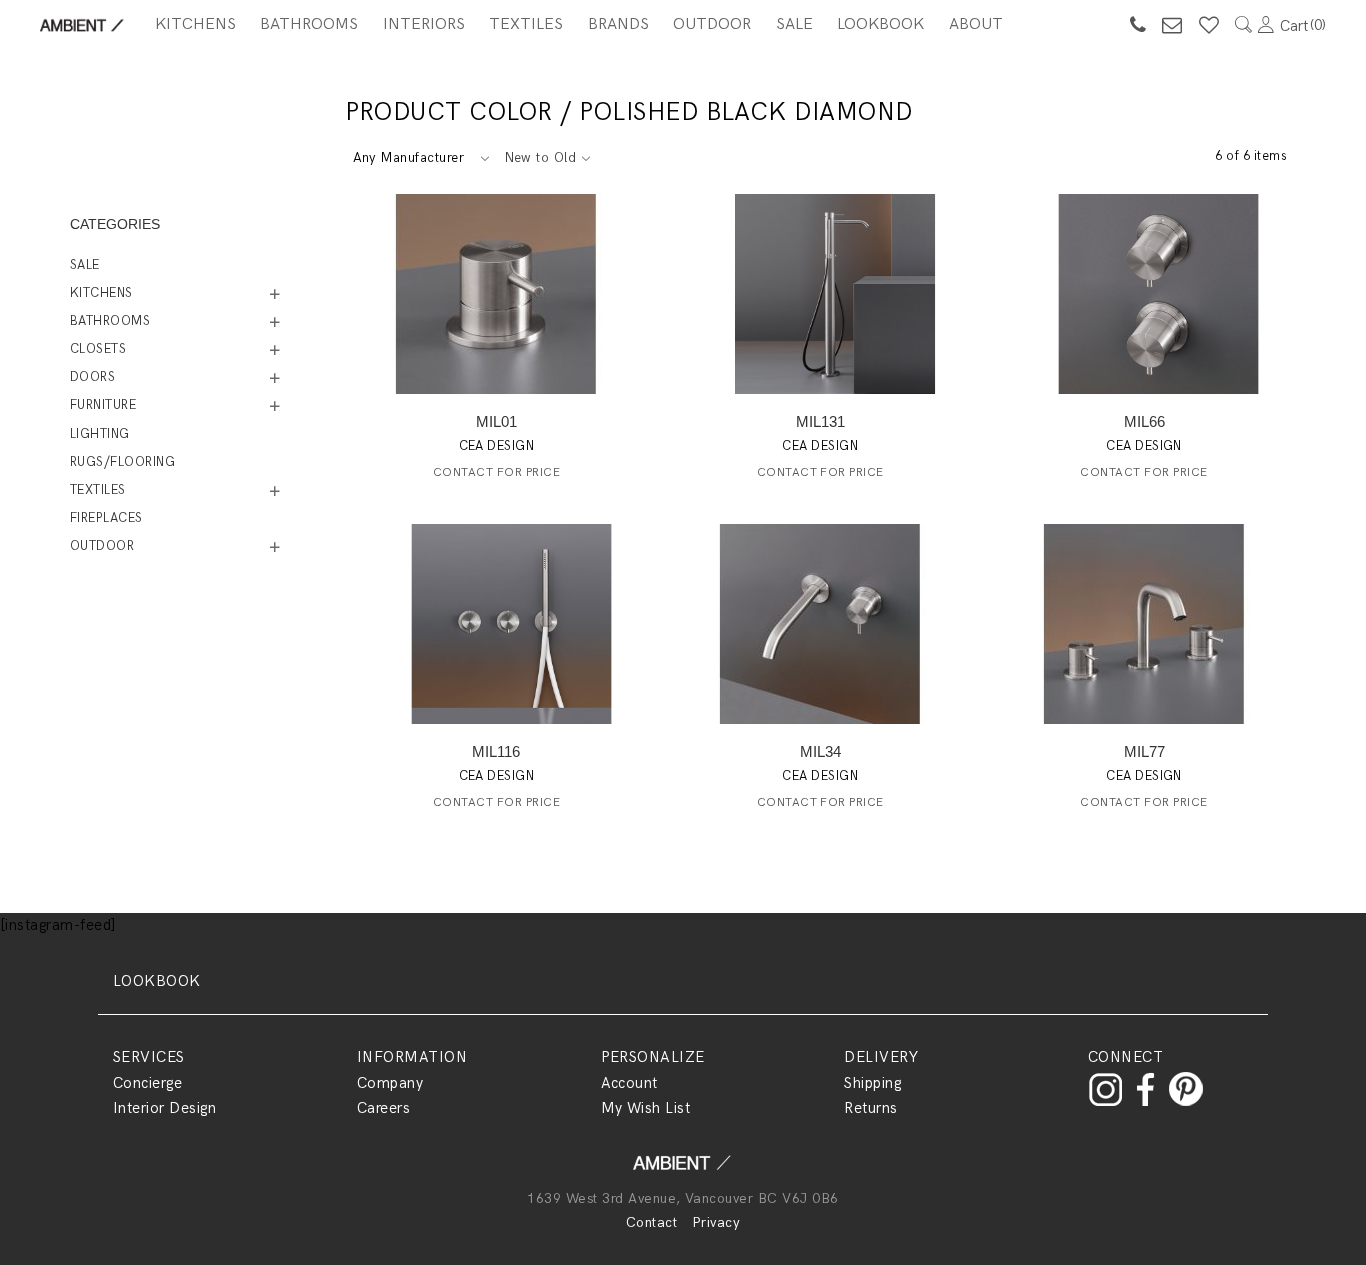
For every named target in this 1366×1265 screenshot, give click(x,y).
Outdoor (712, 24)
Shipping (872, 1083)
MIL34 (820, 751)
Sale (85, 265)
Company (390, 1083)
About (976, 24)
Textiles (526, 24)
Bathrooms (309, 24)
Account (629, 1083)
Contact (651, 1222)
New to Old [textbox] (541, 158)
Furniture (103, 405)
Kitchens (195, 24)
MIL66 (1144, 421)
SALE (794, 24)
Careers (383, 1108)
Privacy (716, 1222)
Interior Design (164, 1108)
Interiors (424, 24)
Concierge (147, 1083)
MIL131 (820, 421)
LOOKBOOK (157, 981)
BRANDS (618, 24)
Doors (92, 377)
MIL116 (496, 751)
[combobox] (420, 158)
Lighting (100, 434)
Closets (98, 349)
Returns (870, 1108)
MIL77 (1144, 751)
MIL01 (496, 421)
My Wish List (646, 1108)
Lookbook (880, 24)
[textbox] (420, 158)
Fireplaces (106, 518)
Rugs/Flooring (122, 462)
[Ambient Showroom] (683, 1169)
